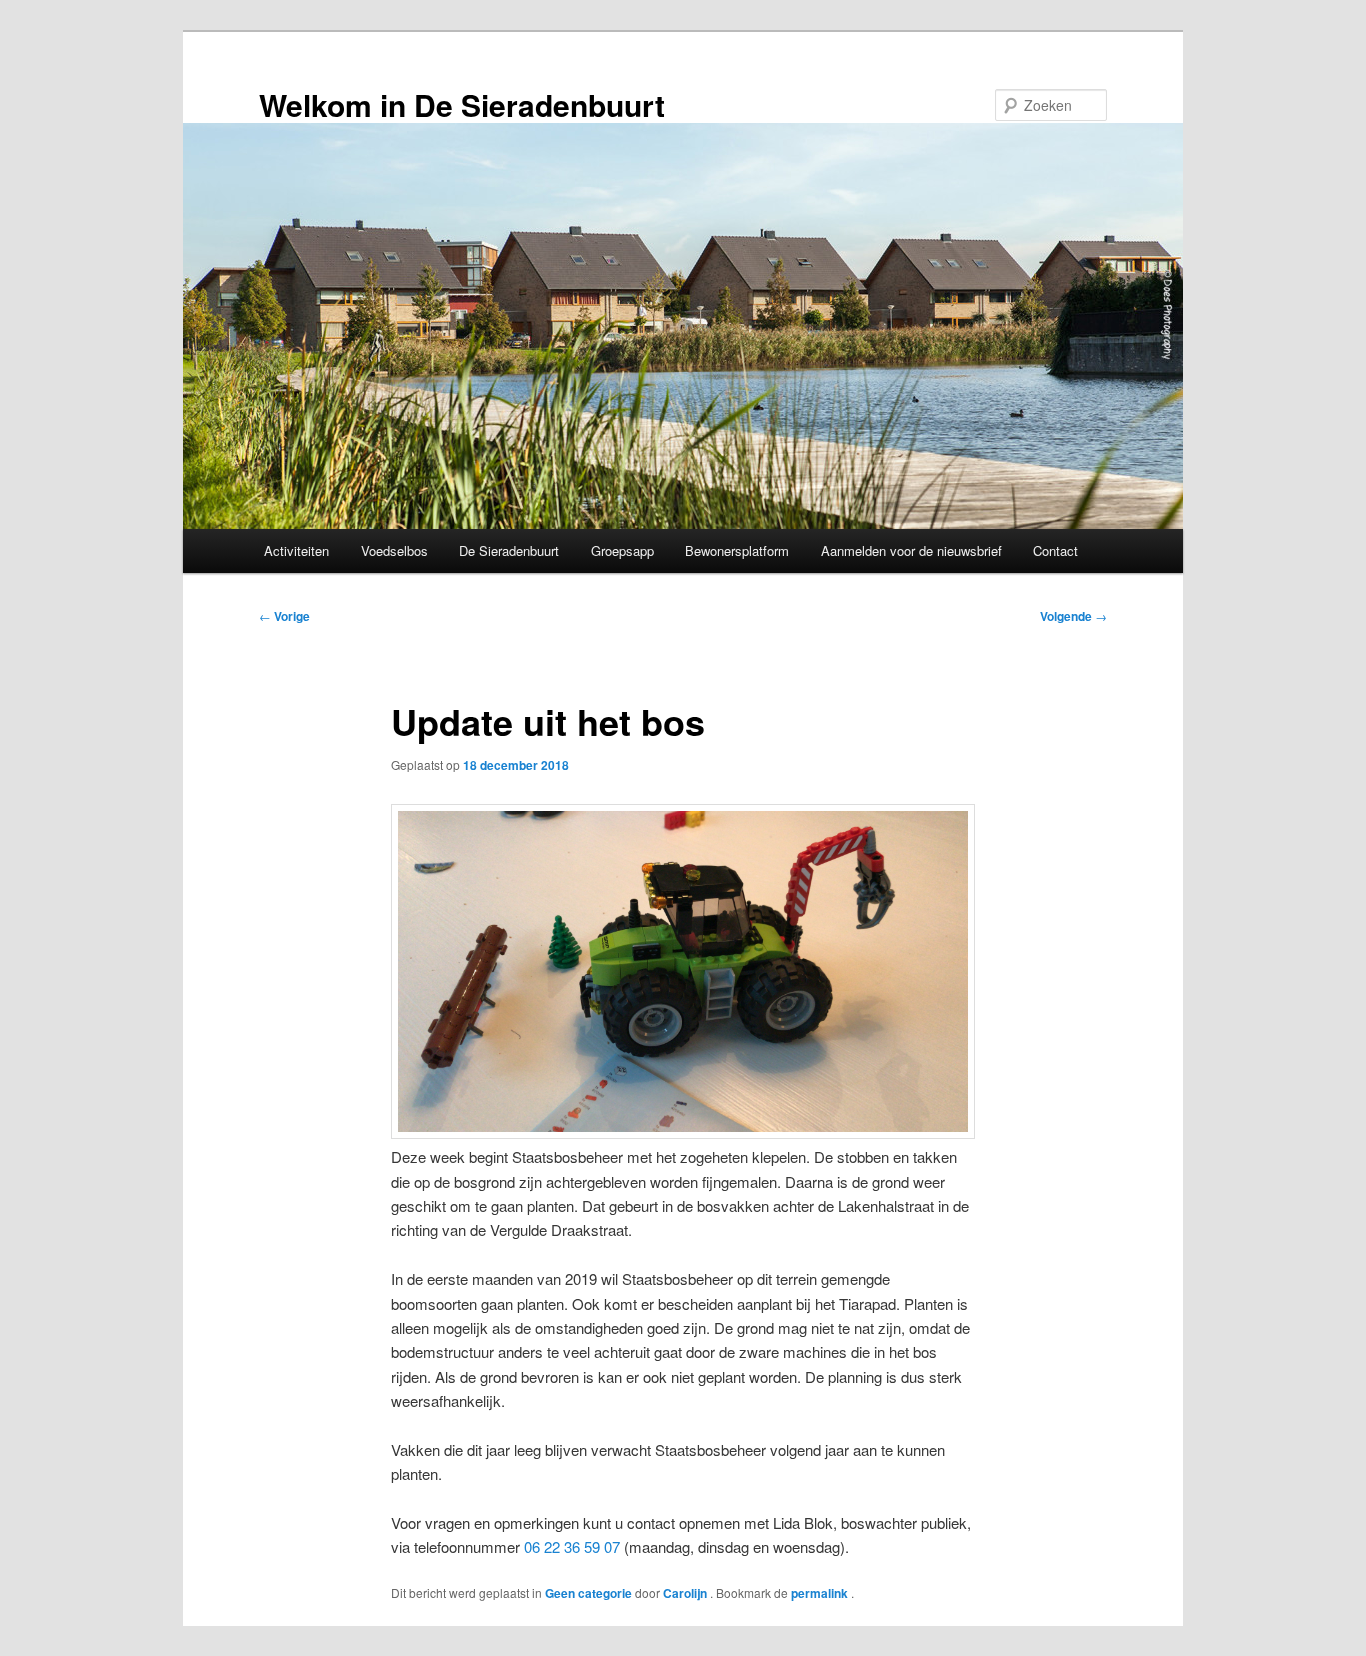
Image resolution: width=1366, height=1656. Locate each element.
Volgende (1073, 616)
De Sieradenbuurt (509, 550)
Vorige (284, 616)
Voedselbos (394, 550)
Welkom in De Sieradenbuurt (462, 104)
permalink (821, 1593)
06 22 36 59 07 (572, 1546)
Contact (1055, 550)
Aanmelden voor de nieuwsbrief (911, 550)
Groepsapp (622, 550)
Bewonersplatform (737, 550)
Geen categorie (588, 1593)
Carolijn (686, 1593)
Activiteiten (296, 550)
